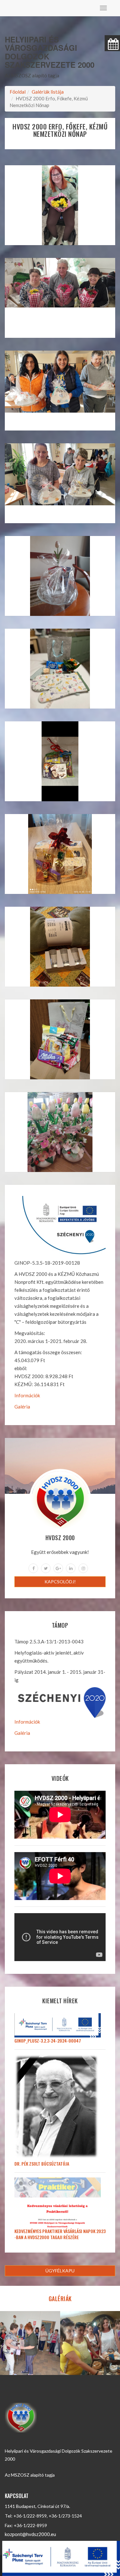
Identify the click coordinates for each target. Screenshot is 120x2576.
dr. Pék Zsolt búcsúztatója (42, 2164)
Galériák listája (48, 92)
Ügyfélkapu (60, 2271)
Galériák (60, 2299)
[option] (30, 2343)
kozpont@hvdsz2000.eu (30, 2534)
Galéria (22, 1407)
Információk (27, 1395)
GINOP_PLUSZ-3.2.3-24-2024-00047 (48, 2041)
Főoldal (18, 92)
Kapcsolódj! (60, 1582)
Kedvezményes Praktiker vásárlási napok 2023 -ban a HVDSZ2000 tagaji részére (60, 2234)
